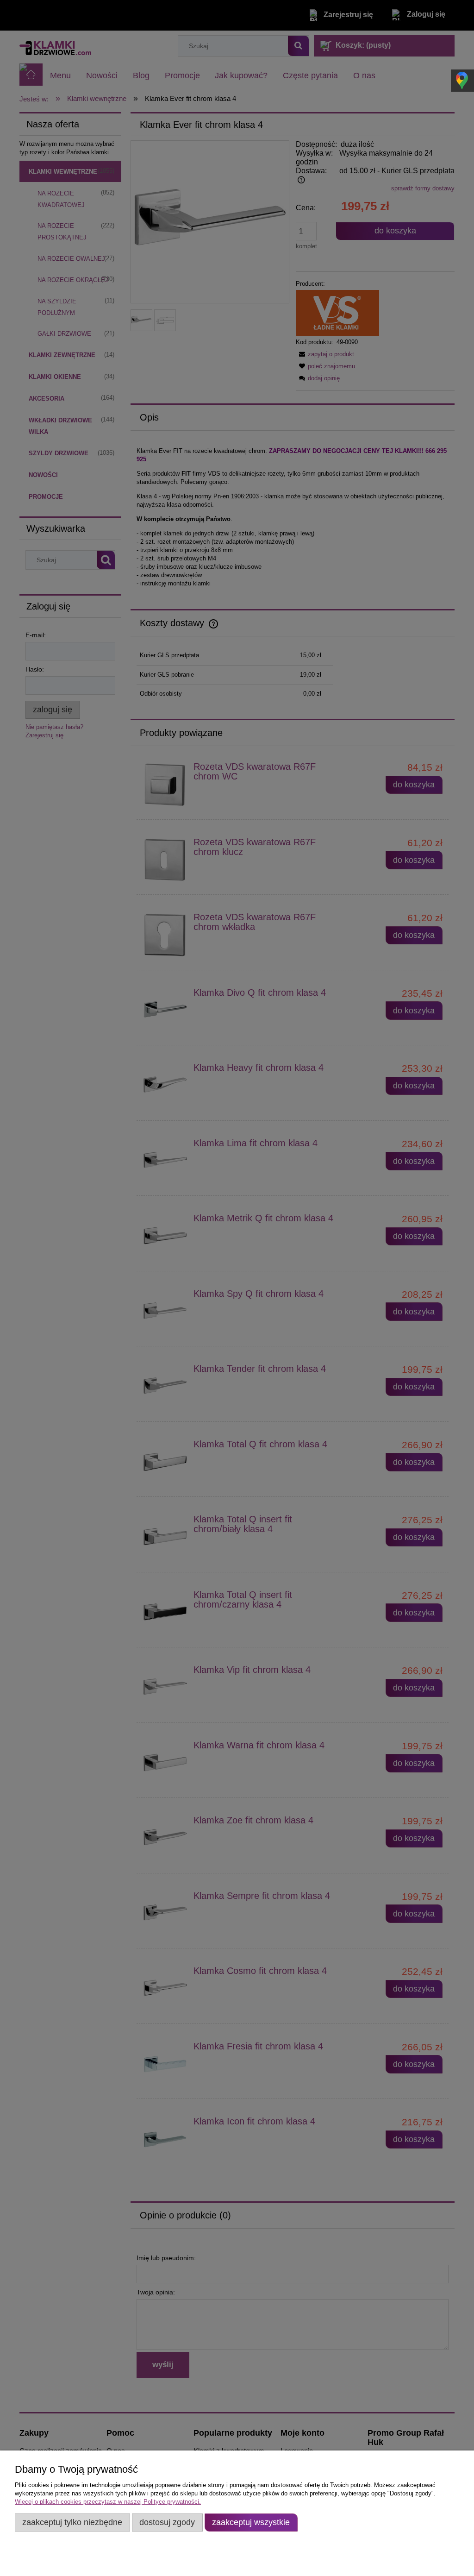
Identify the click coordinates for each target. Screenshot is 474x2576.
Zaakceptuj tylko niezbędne (72, 2522)
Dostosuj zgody (167, 2522)
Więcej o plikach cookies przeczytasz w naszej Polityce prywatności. (108, 2502)
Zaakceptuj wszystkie (251, 2522)
